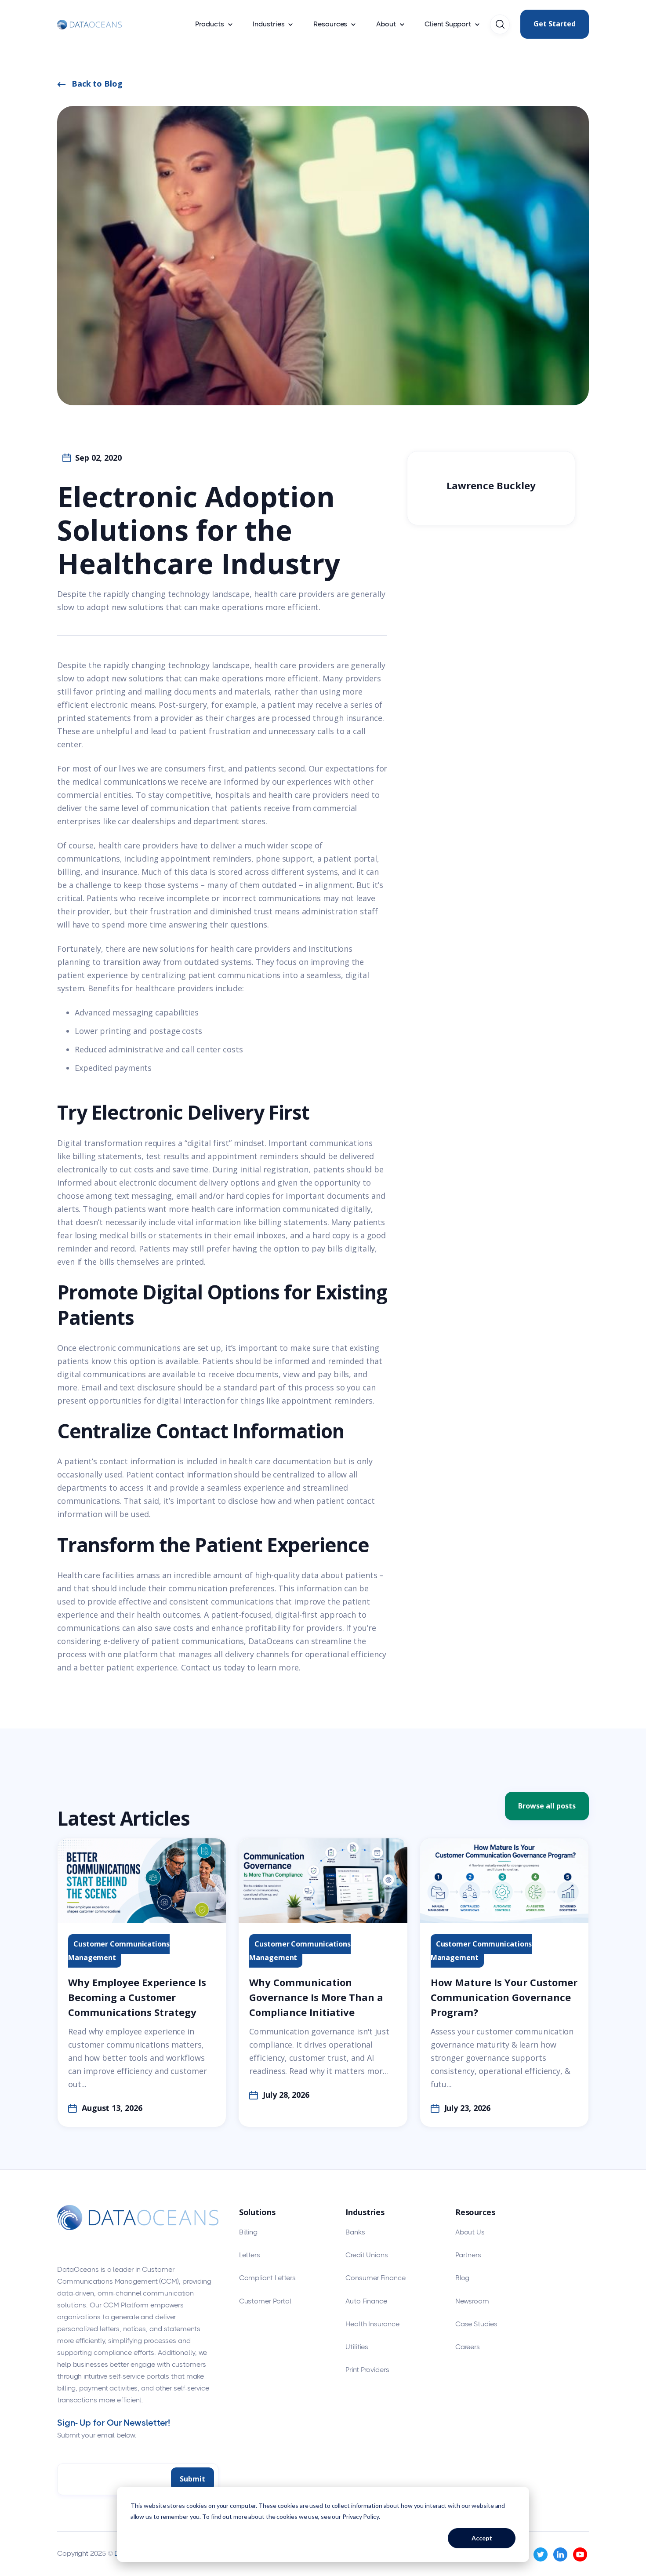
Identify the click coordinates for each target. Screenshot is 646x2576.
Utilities (357, 2347)
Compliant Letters (267, 2278)
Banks (355, 2232)
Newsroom (472, 2301)
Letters (250, 2255)
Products (209, 24)
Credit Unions (367, 2255)
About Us (470, 2232)
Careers (468, 2347)
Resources (330, 24)
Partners (468, 2255)
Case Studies (476, 2324)
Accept (482, 2538)
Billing (248, 2232)
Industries (269, 24)
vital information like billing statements (252, 1222)
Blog (463, 2278)
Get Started (555, 24)
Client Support (448, 24)
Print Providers (367, 2370)
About (386, 24)
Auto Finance (366, 2301)
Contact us (201, 1667)
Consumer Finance (375, 2278)
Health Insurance (372, 2324)
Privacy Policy (361, 2516)
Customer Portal (265, 2301)
